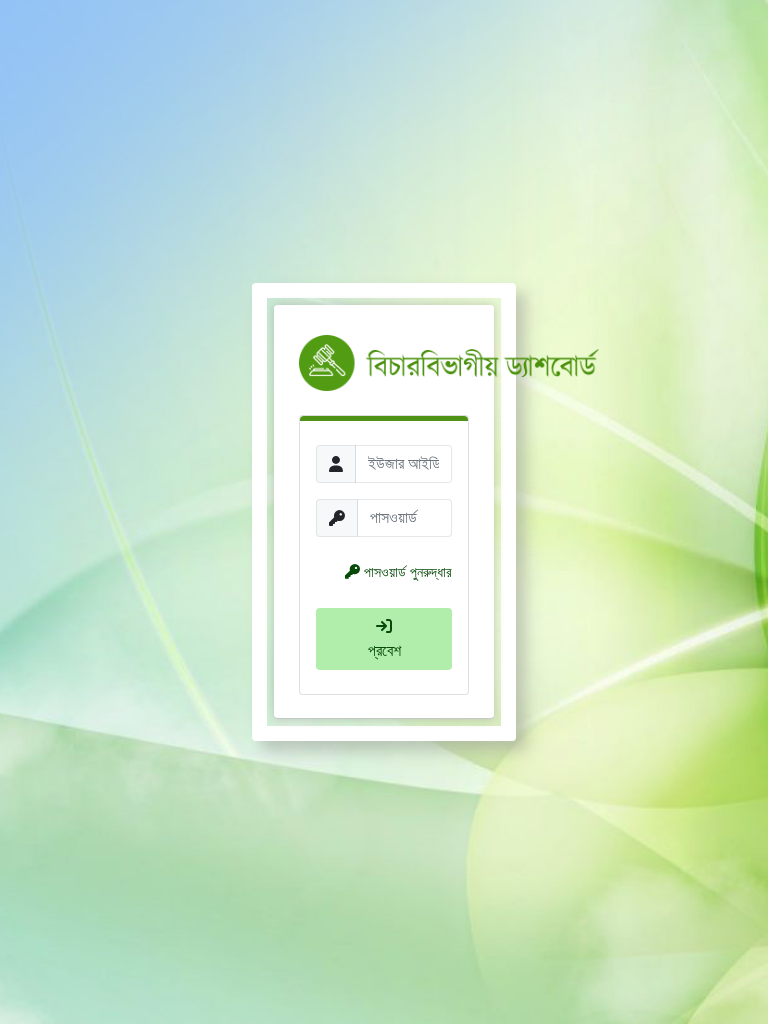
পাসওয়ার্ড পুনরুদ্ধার (408, 572)
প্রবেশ (384, 650)
